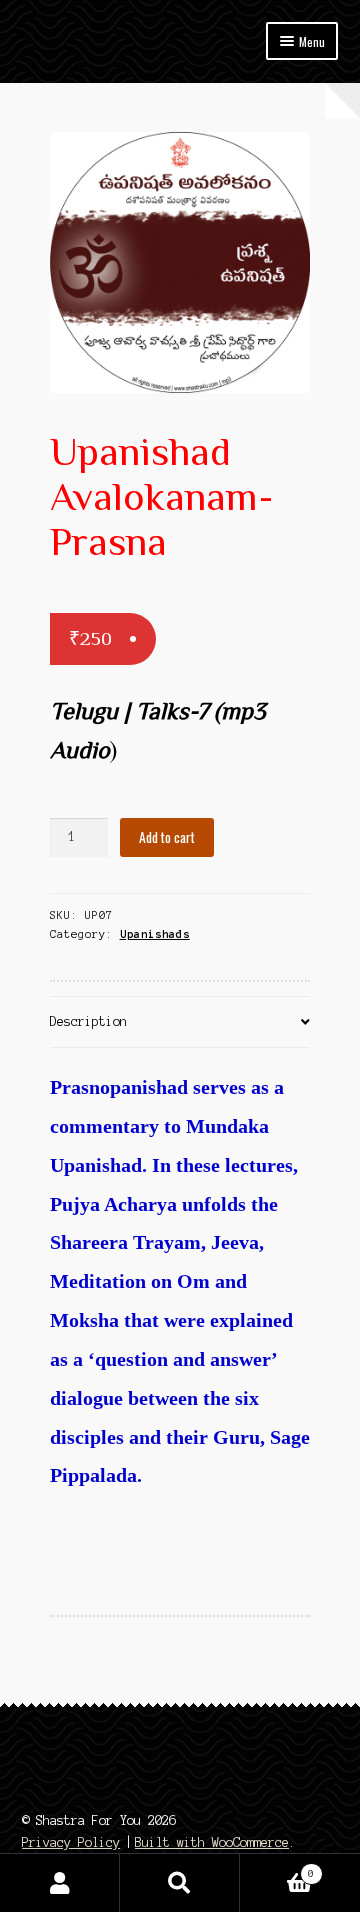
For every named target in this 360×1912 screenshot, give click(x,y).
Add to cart (167, 837)
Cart (277, 1868)
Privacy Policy (71, 1842)
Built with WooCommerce (212, 1842)
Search (180, 1883)
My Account (60, 1883)
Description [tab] (88, 1021)
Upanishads (155, 934)
